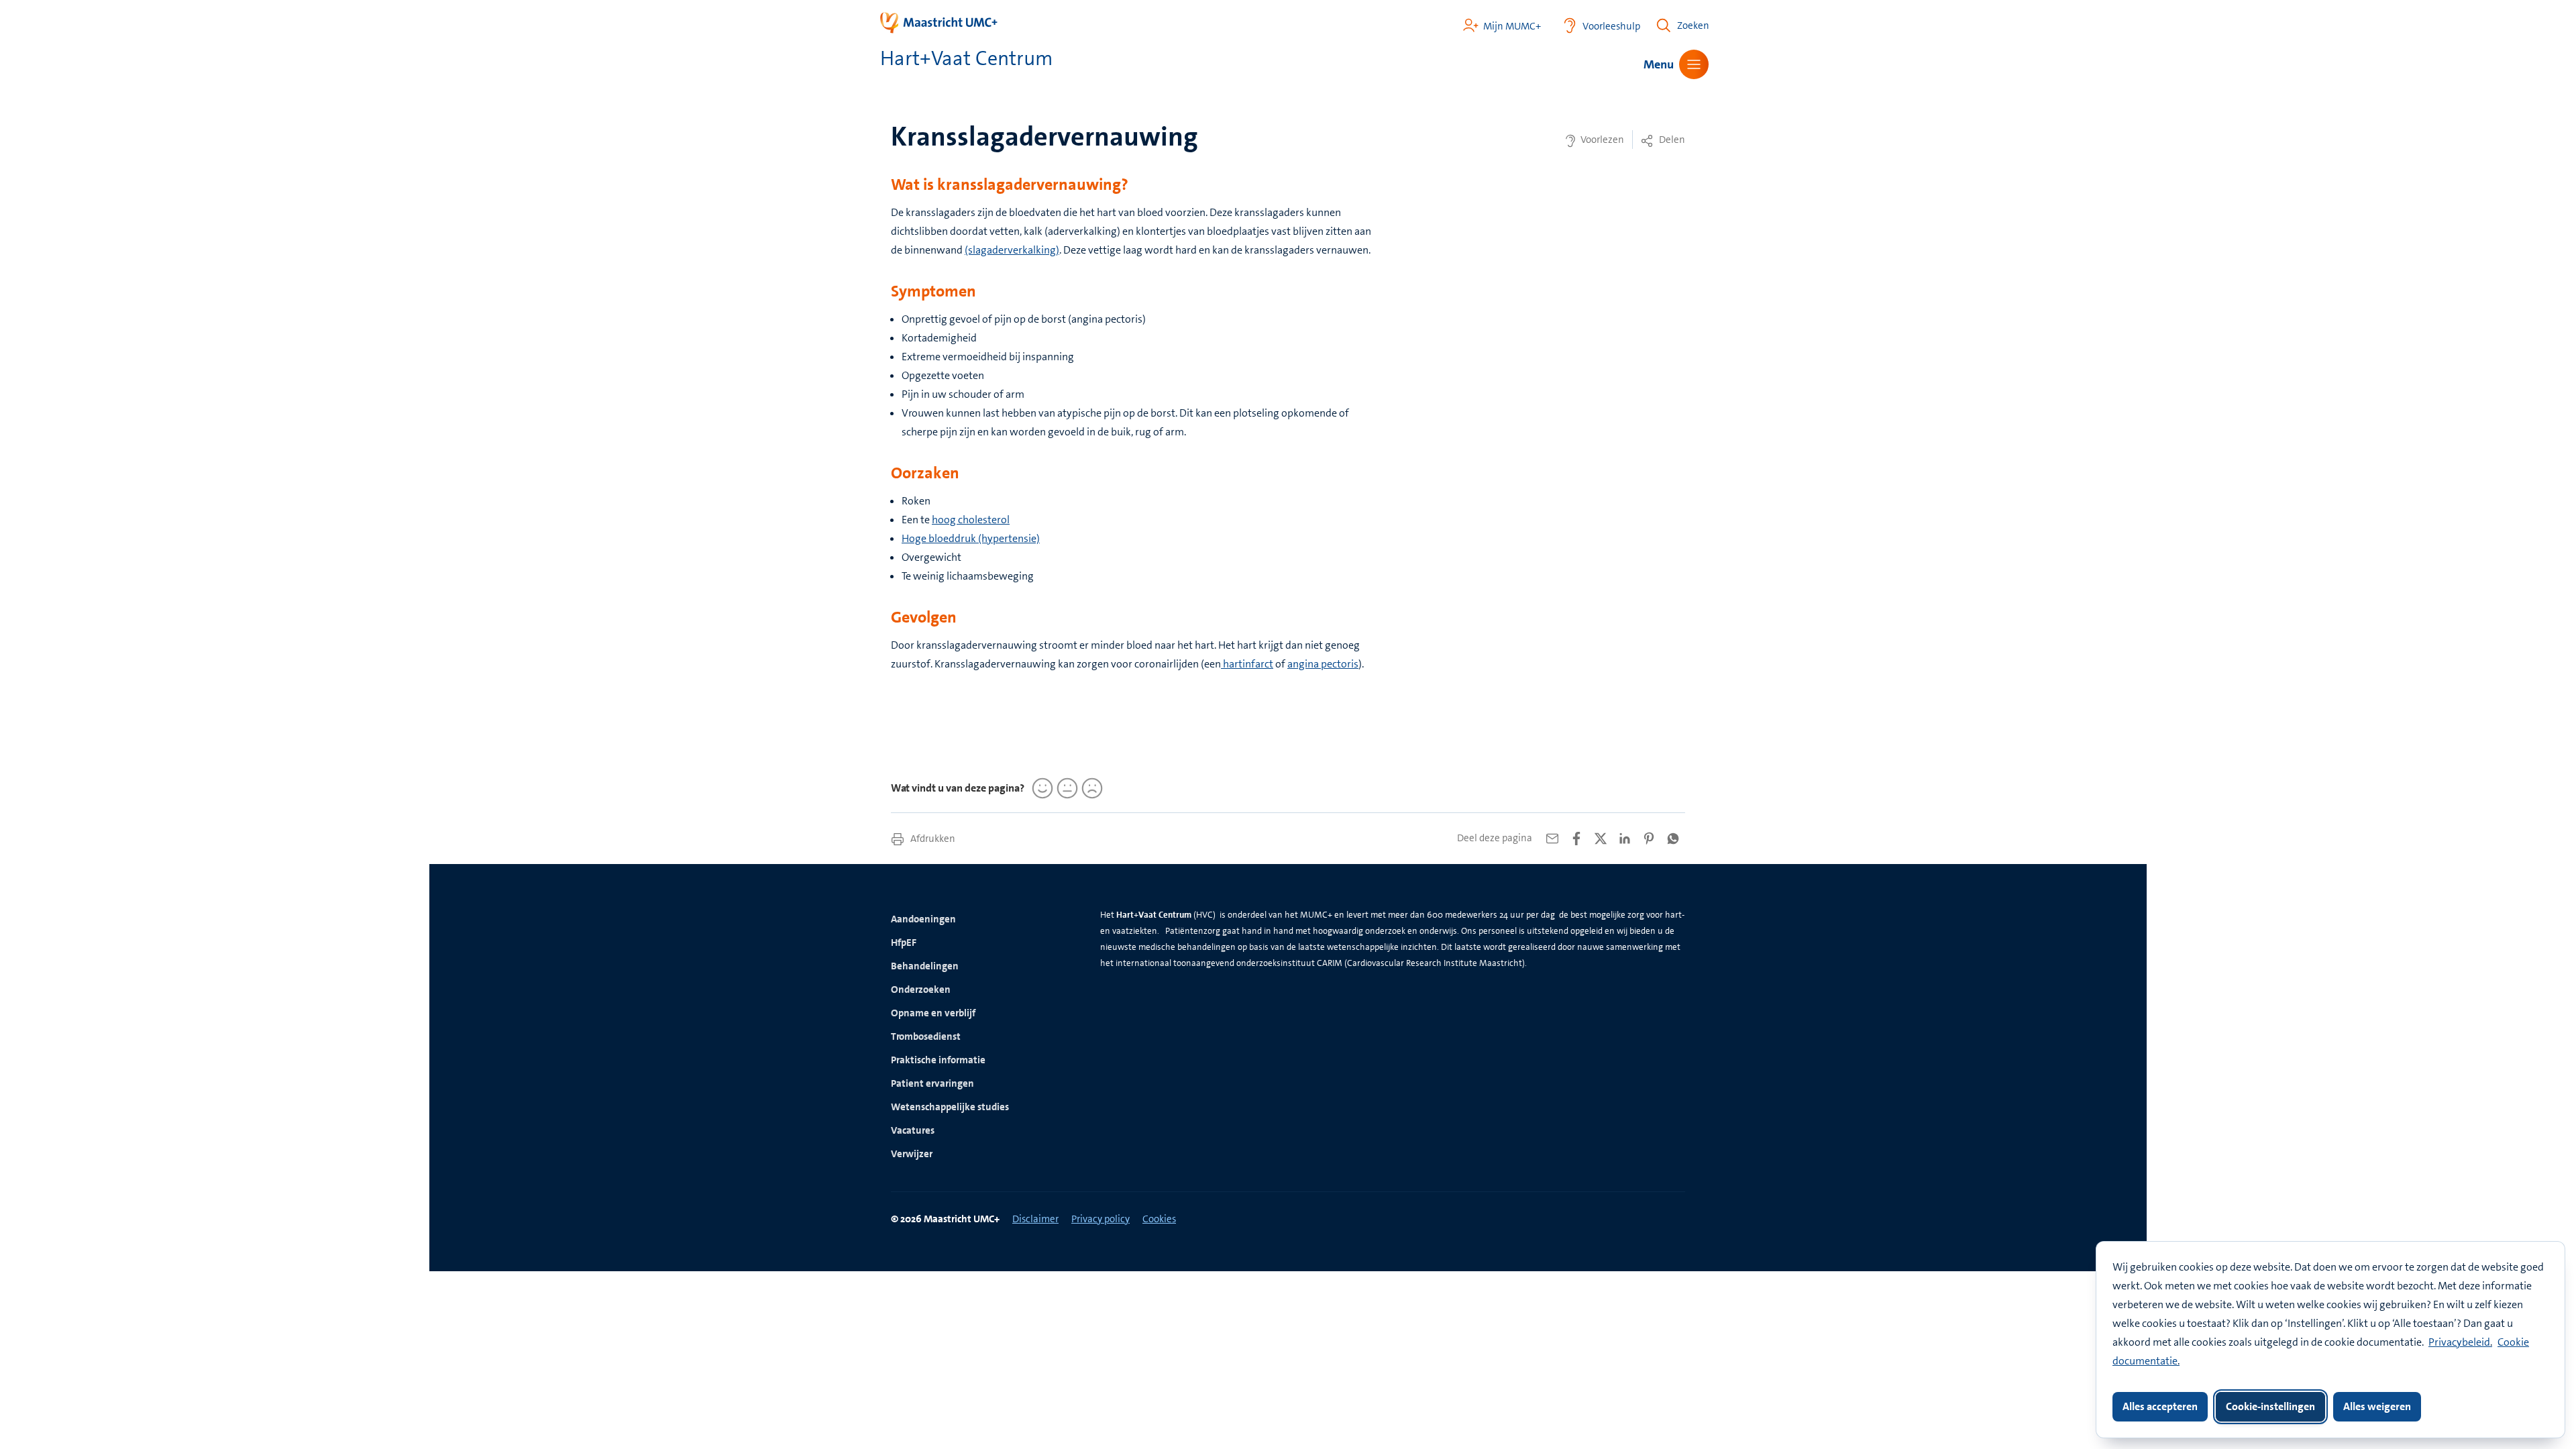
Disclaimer (1035, 1219)
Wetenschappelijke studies (950, 1107)
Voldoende (1065, 788)
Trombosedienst (926, 1036)
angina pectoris (1323, 664)
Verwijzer (912, 1154)
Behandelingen (925, 966)
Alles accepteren (2160, 1406)
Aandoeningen (923, 919)
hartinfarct (1247, 664)
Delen (1671, 140)
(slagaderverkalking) (1012, 250)
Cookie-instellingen (2270, 1406)
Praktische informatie (938, 1060)
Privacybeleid (2459, 1342)
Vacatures (913, 1130)
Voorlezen (1601, 140)
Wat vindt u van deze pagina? (958, 788)
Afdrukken (932, 839)
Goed (1040, 788)
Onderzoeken (921, 989)
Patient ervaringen (932, 1083)
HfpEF (904, 943)
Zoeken (1693, 25)
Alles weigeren (2377, 1406)
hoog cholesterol (971, 520)
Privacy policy (1101, 1219)
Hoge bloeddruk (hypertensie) (971, 538)
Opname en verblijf (933, 1013)
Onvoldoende (1090, 788)
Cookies (1159, 1219)
